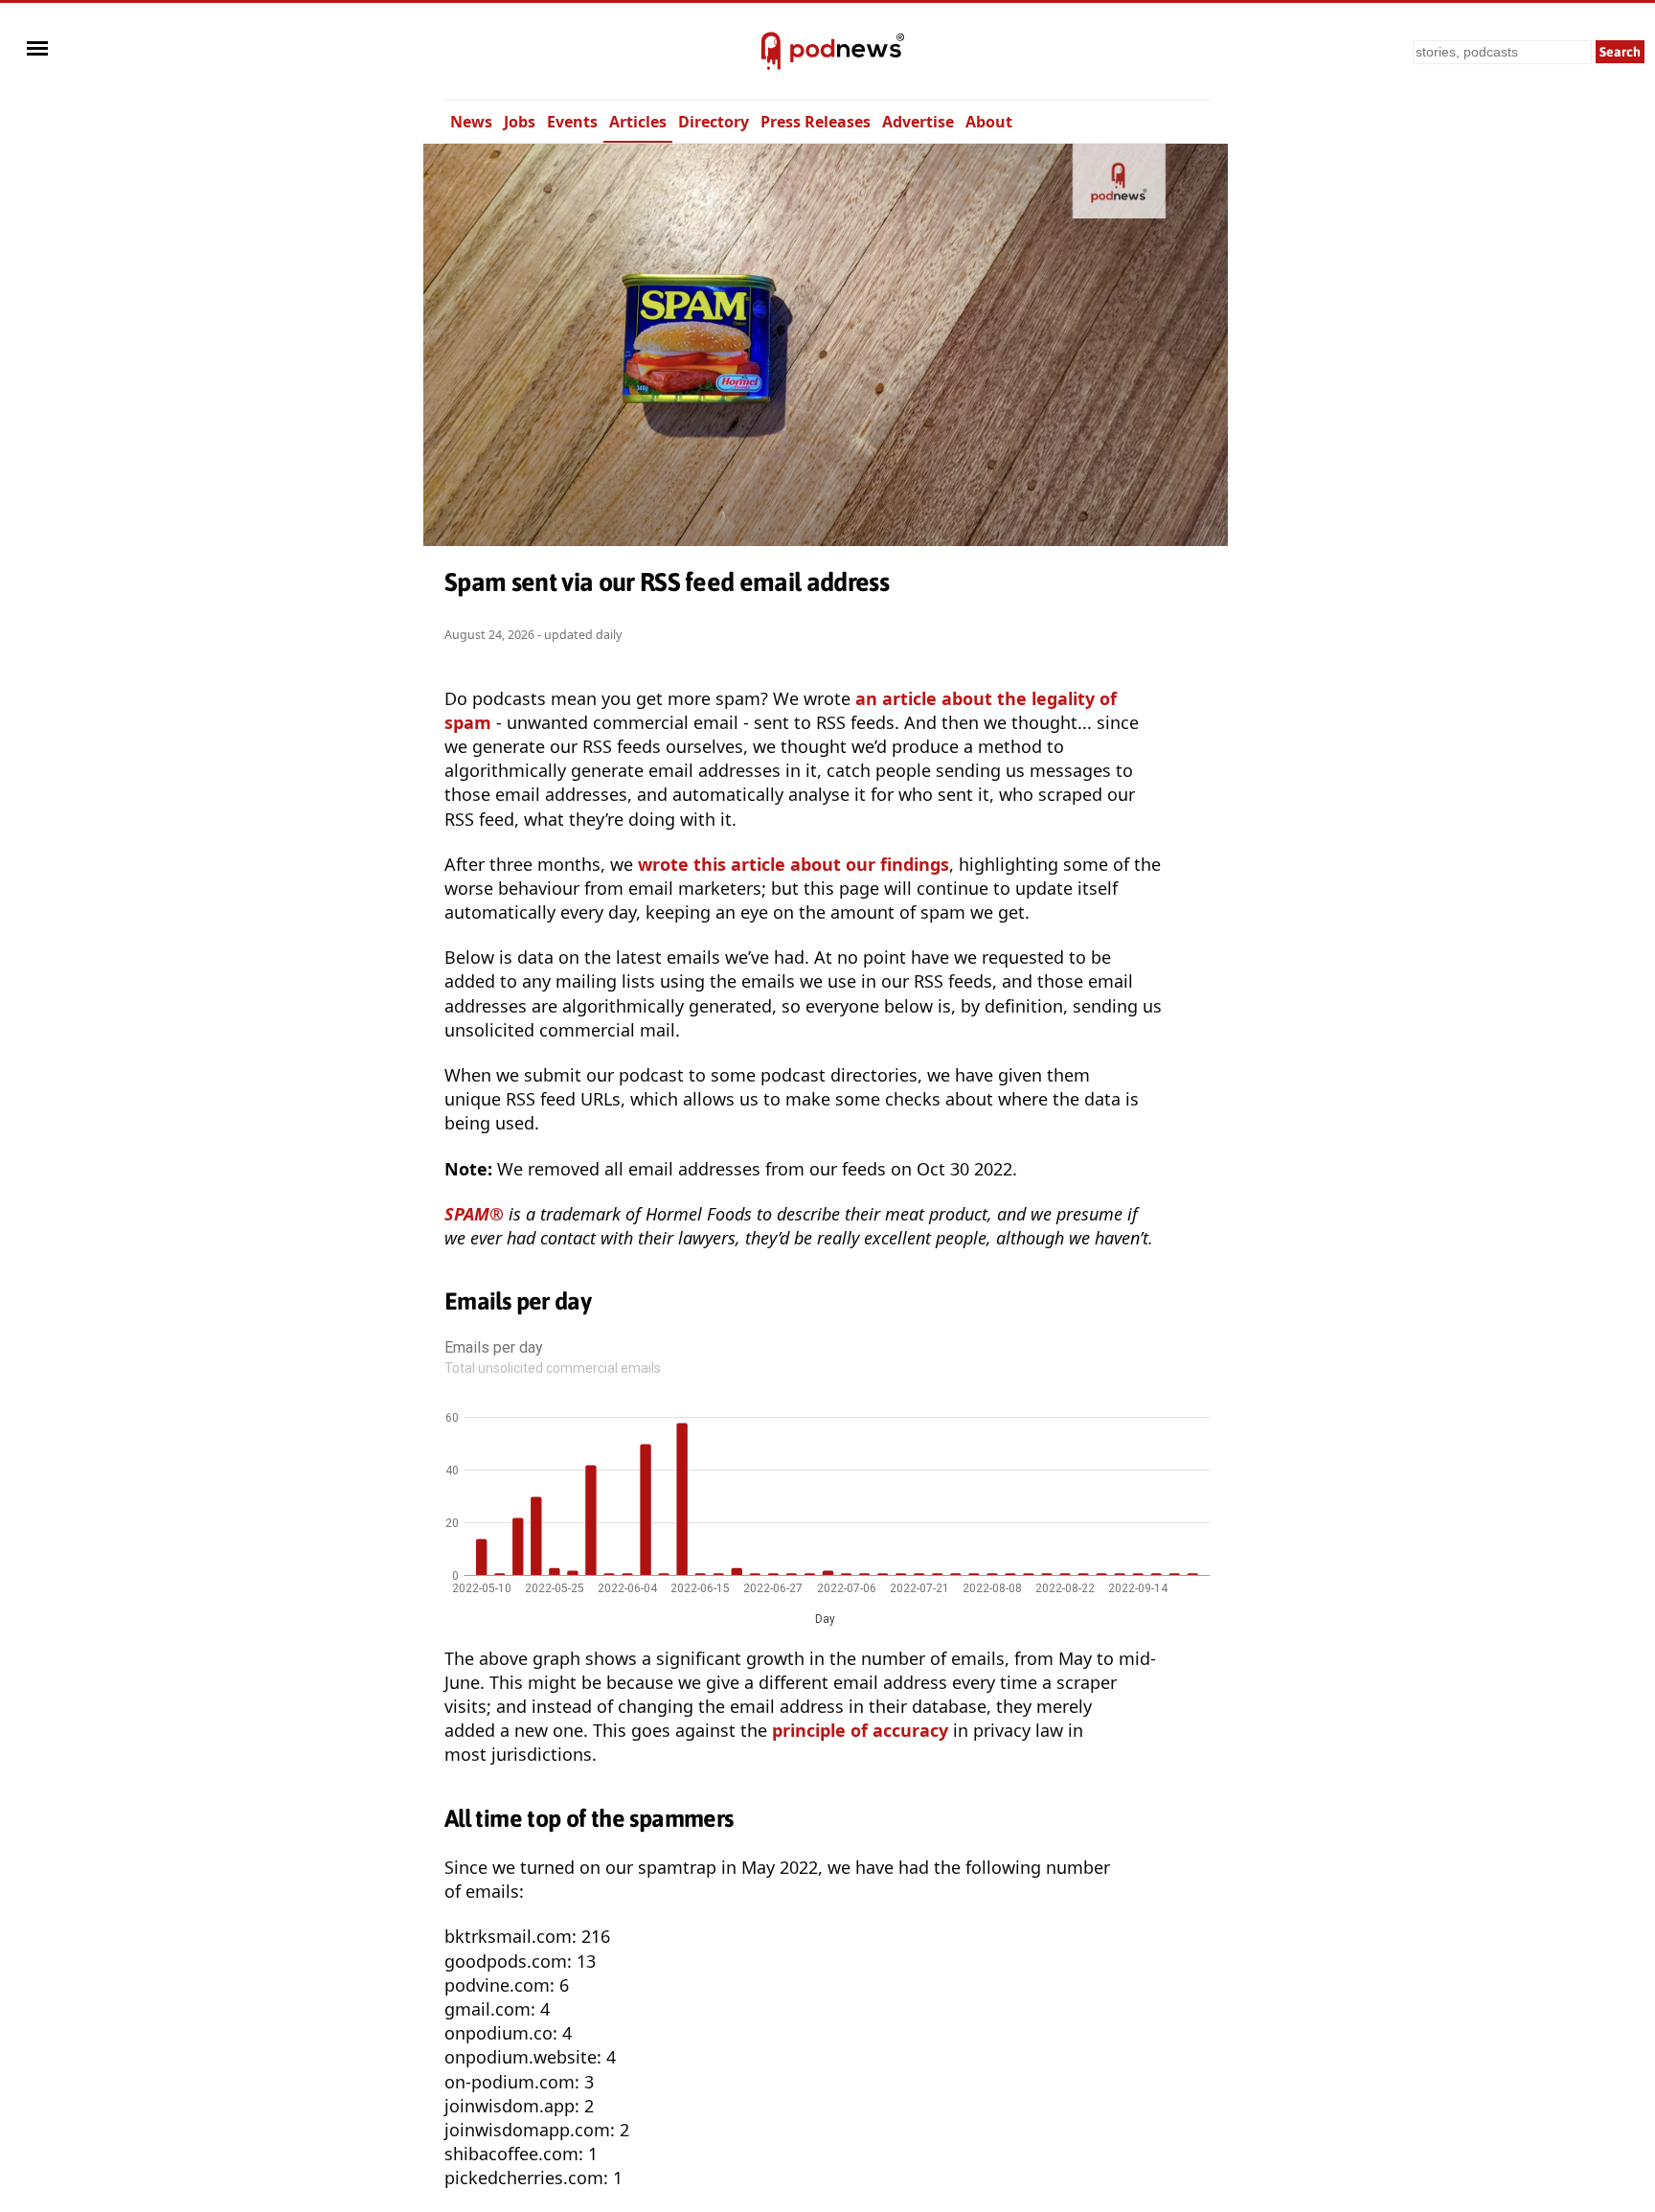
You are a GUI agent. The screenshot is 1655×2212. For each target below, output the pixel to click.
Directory (714, 122)
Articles (638, 122)
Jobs (520, 122)
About (989, 122)
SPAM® (474, 1214)
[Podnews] (771, 52)
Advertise (918, 122)
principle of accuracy (860, 1730)
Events (572, 122)
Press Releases (816, 122)
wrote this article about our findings (793, 864)
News (471, 122)
